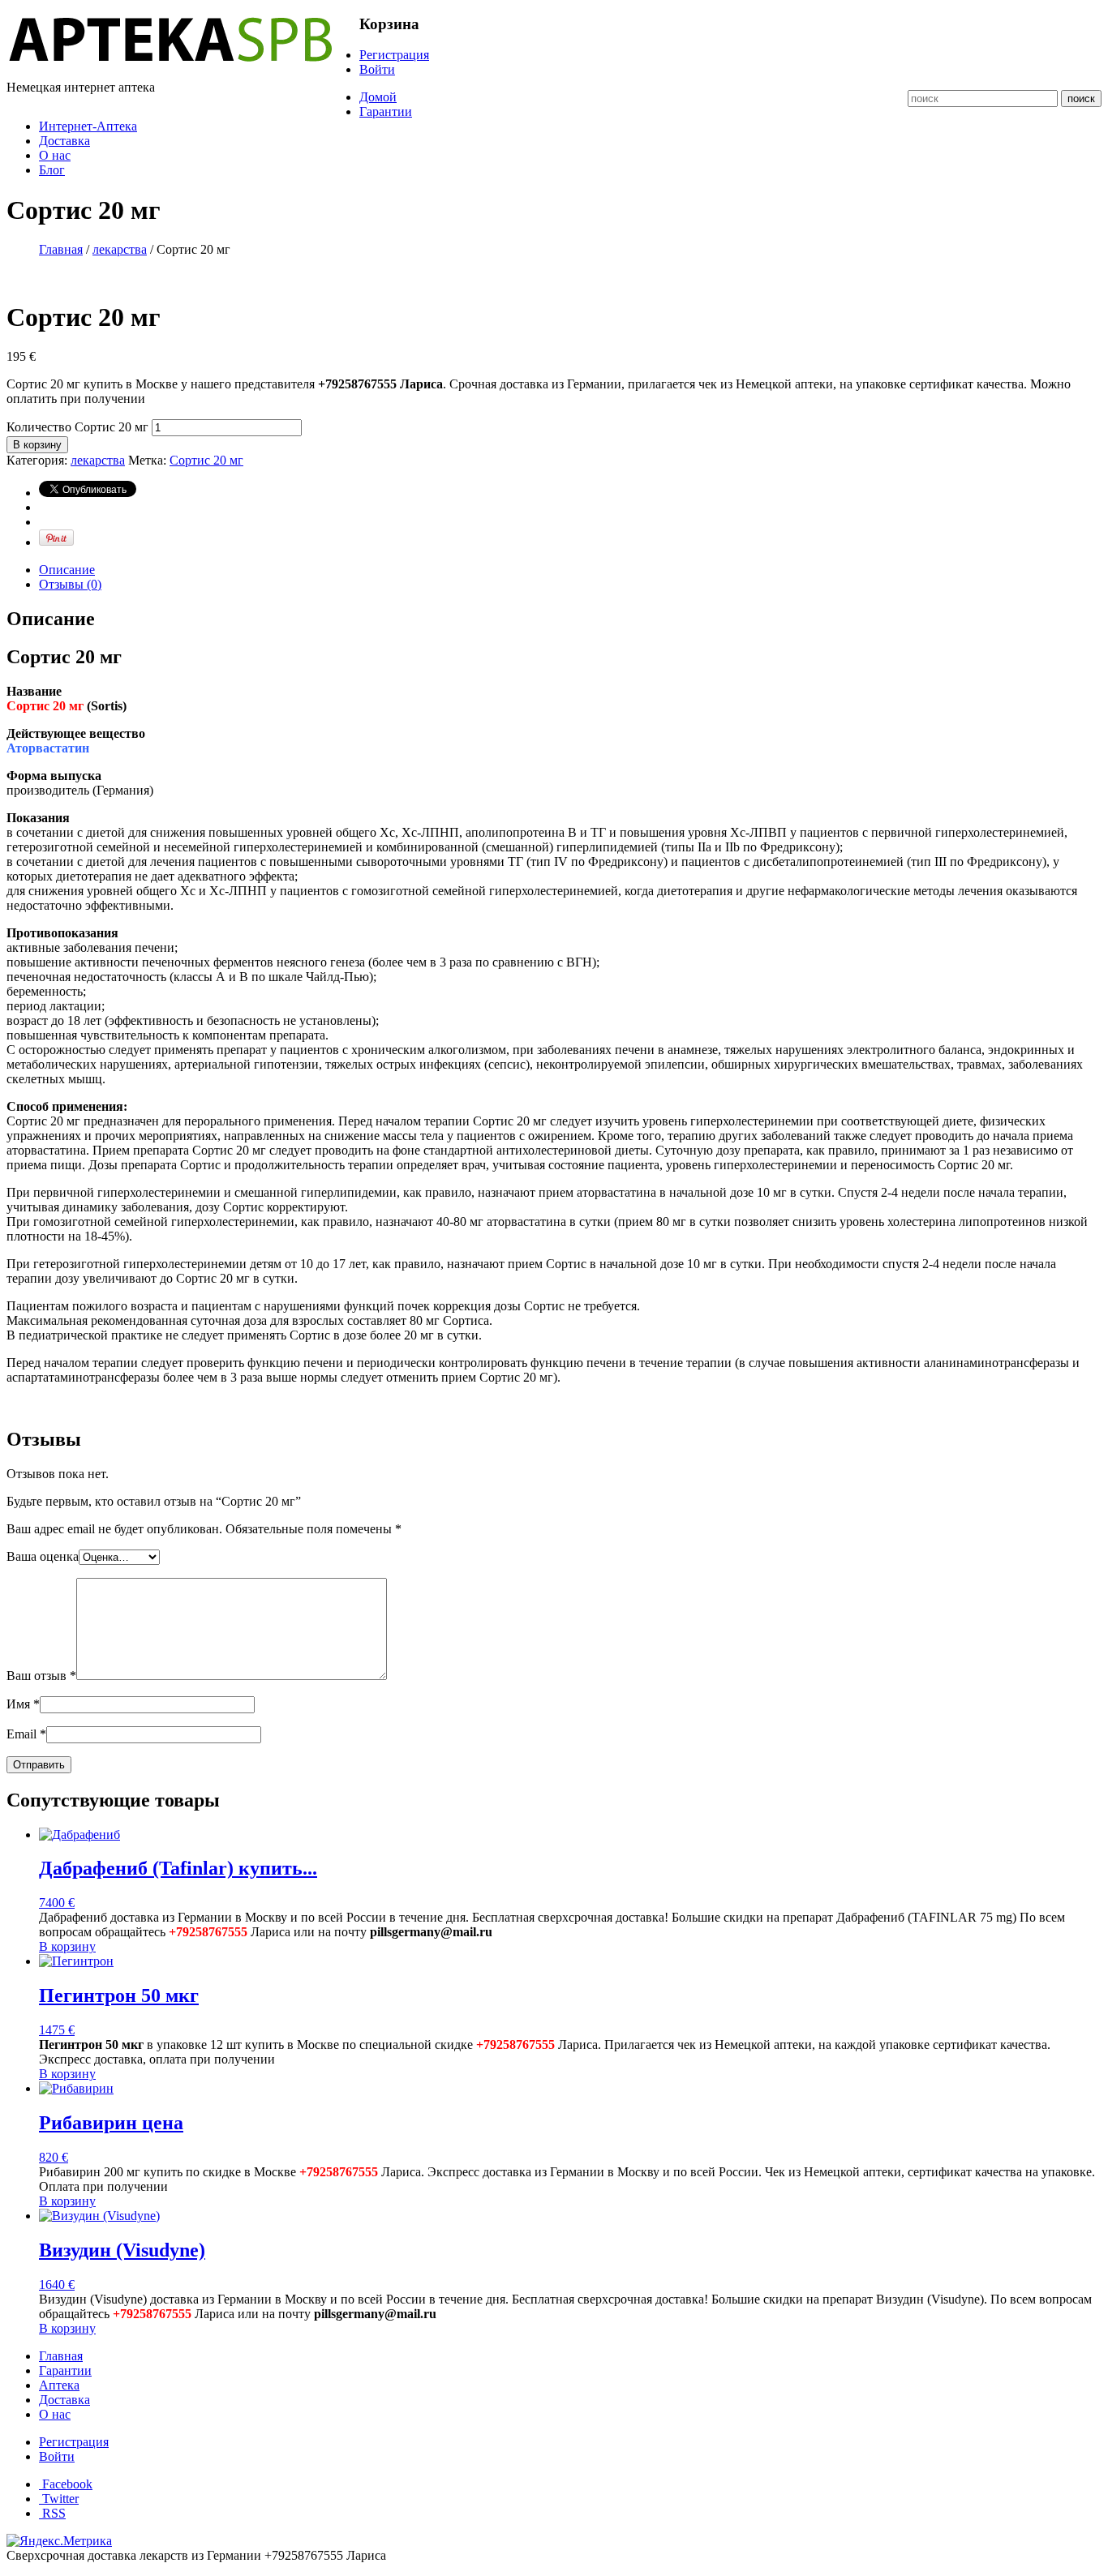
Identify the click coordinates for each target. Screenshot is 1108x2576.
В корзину (37, 445)
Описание (67, 570)
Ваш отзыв (41, 1676)
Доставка (64, 141)
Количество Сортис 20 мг (77, 427)
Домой (378, 97)
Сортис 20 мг (206, 460)
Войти (377, 69)
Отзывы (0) (70, 584)
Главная (61, 249)
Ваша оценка (43, 1556)
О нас (55, 155)
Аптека (59, 2385)
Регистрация (394, 55)
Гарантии (386, 111)
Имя (23, 1704)
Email (26, 1734)
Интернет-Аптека (88, 126)
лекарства (120, 249)
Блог (52, 170)
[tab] (570, 570)
